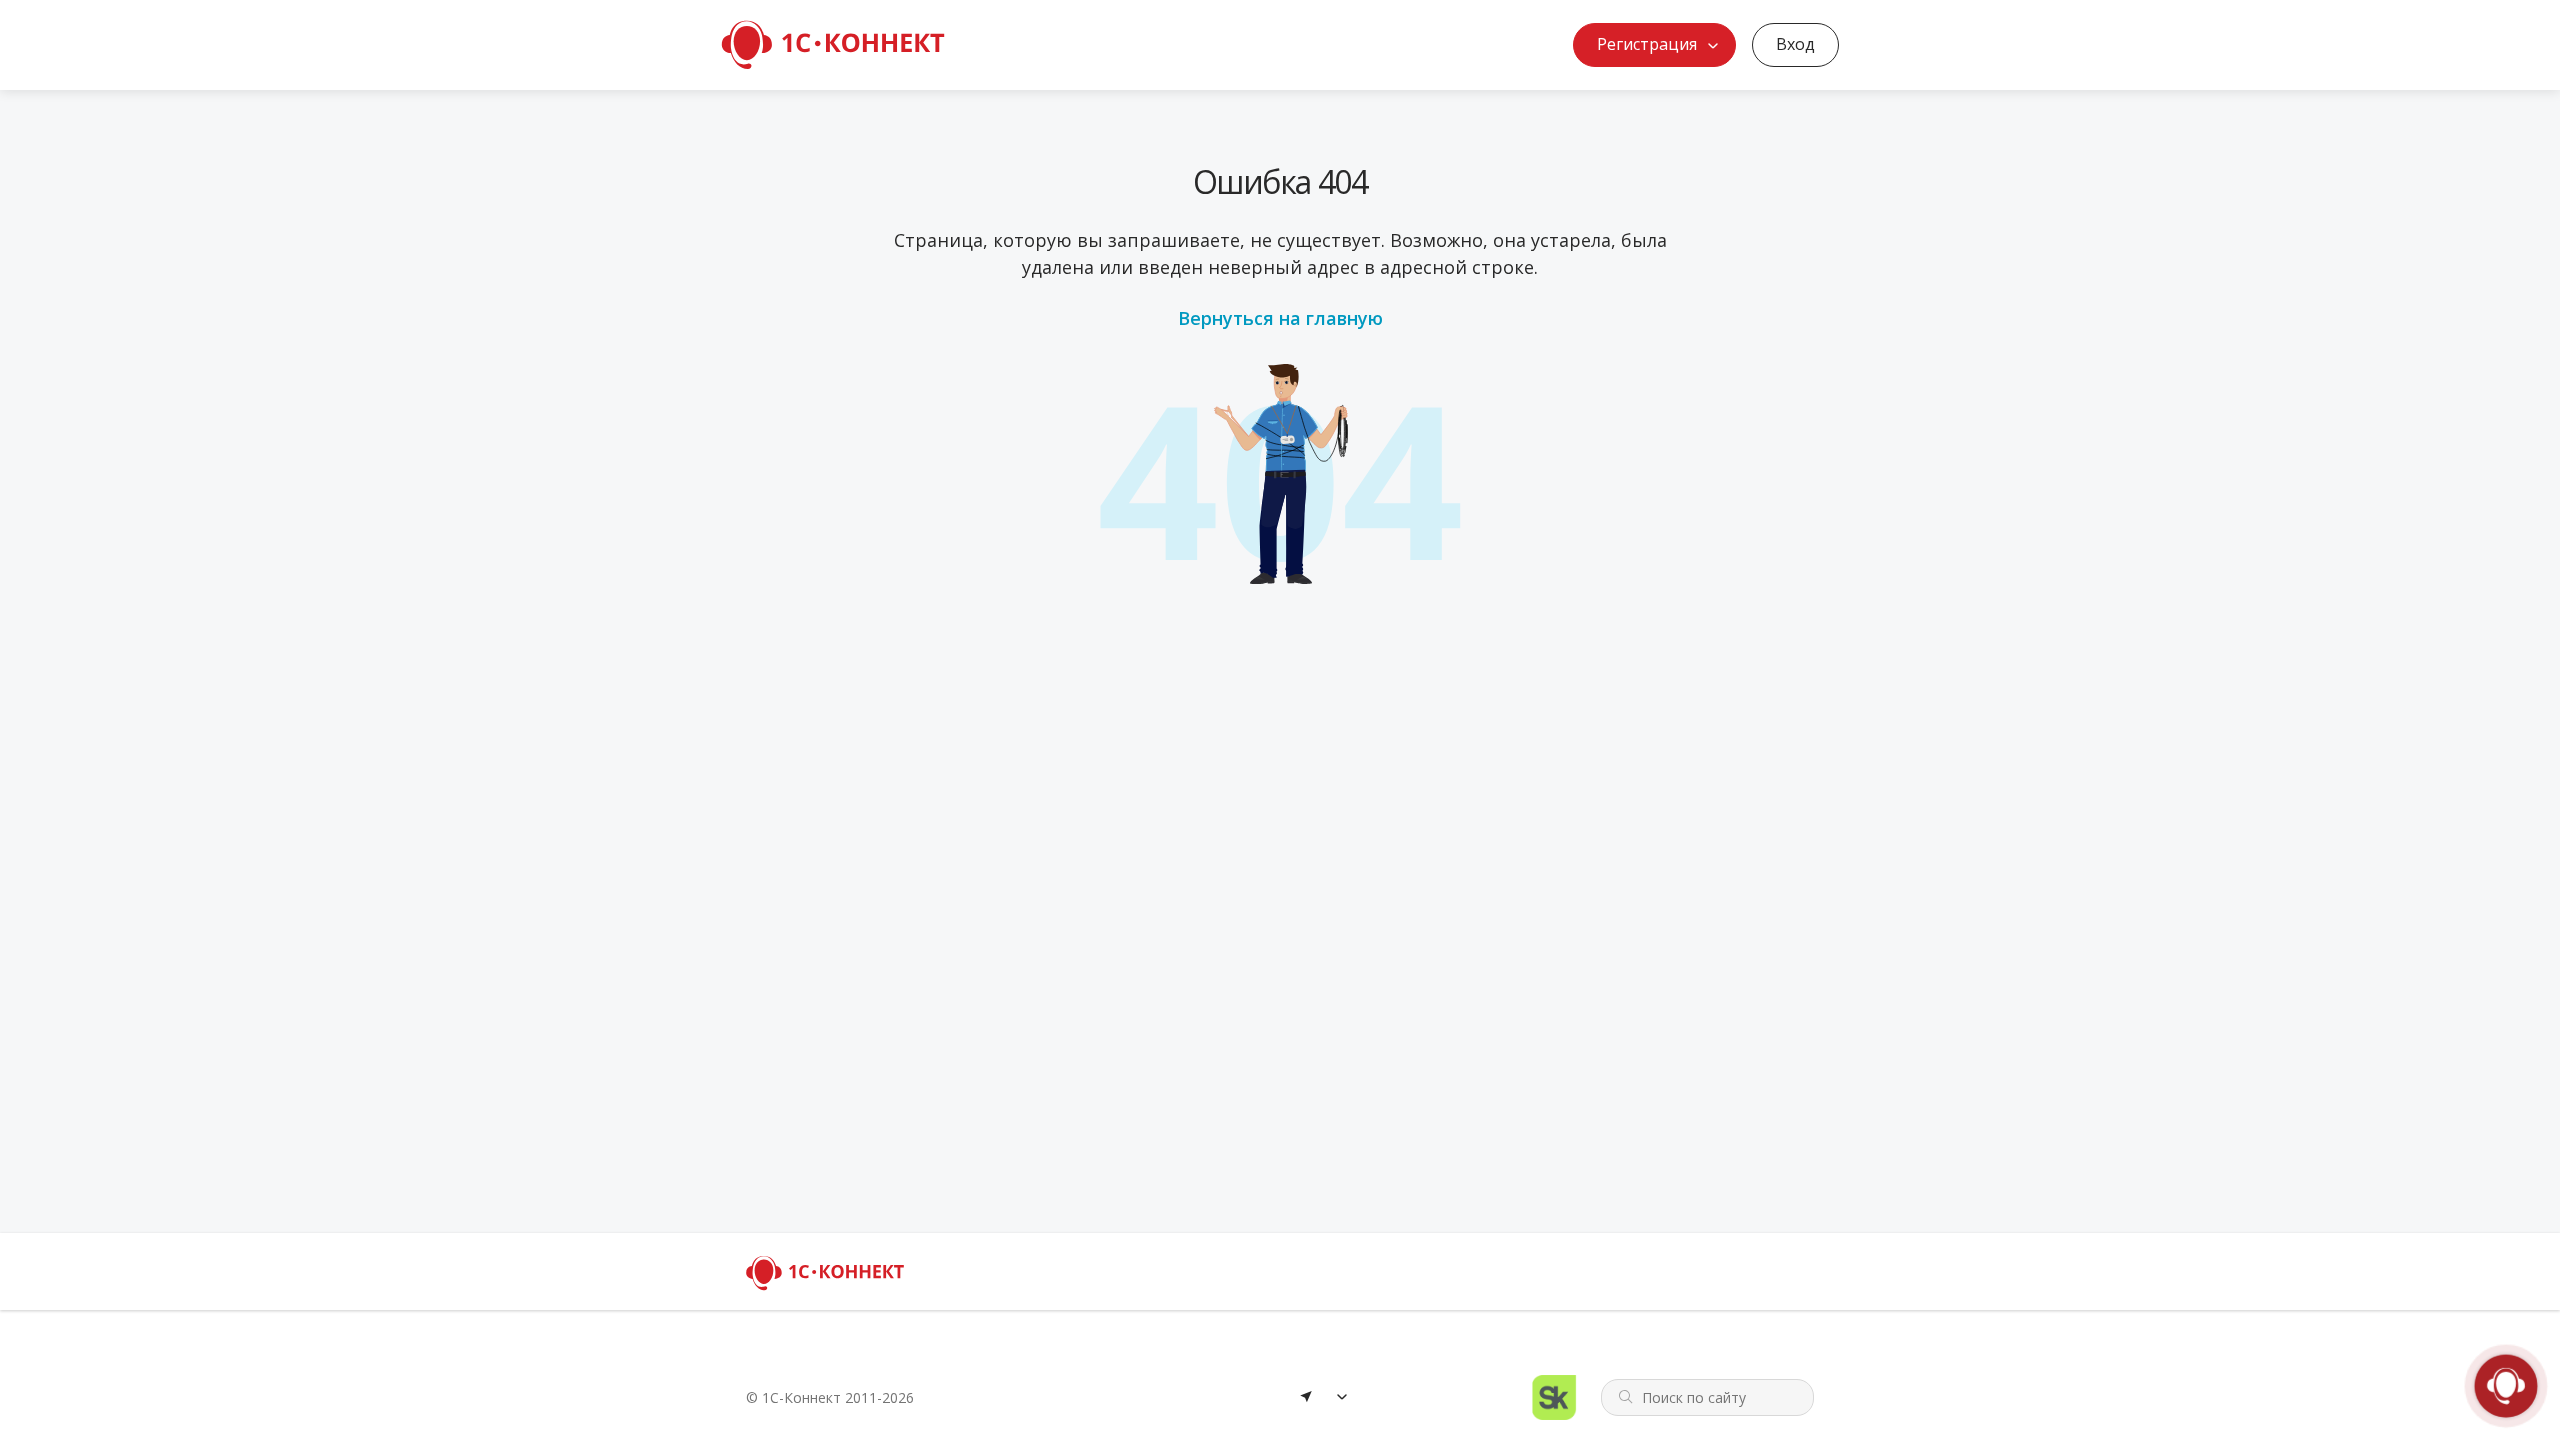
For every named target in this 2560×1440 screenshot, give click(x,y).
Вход (1795, 44)
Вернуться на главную (1280, 318)
